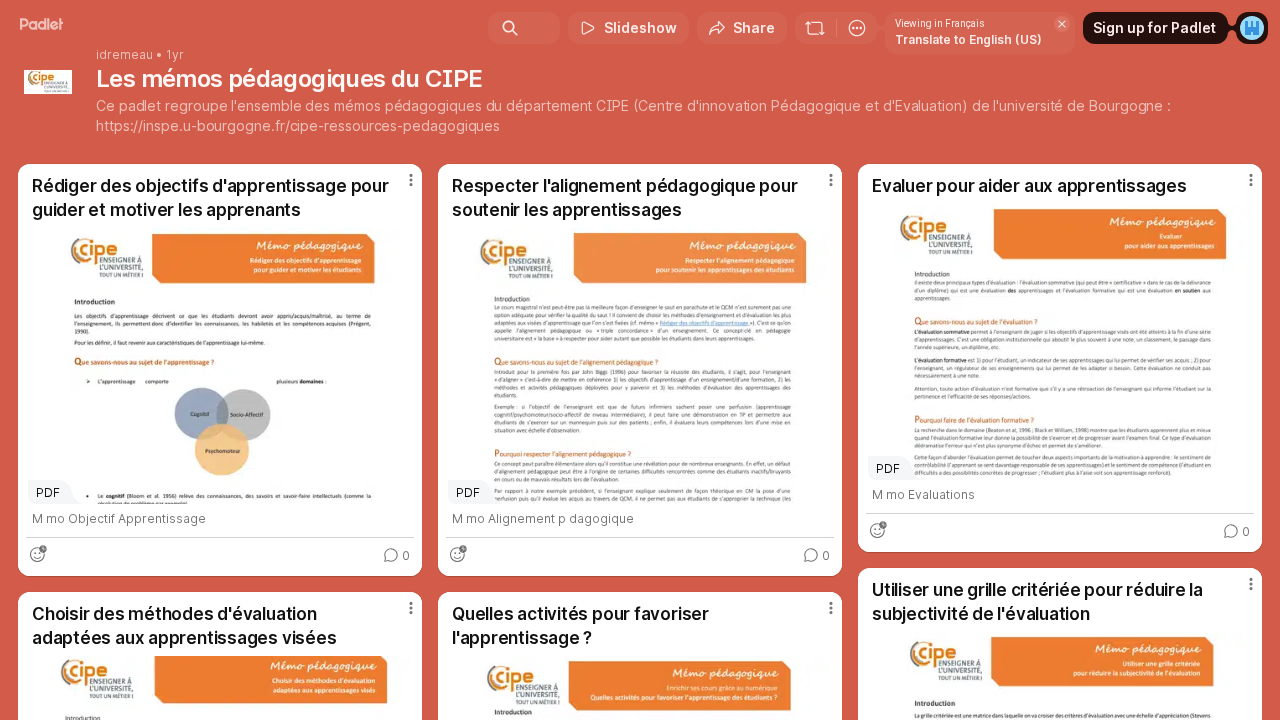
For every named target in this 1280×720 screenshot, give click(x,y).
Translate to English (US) (968, 39)
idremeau (124, 55)
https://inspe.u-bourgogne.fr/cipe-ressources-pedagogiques (298, 125)
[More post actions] (411, 180)
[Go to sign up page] (1252, 28)
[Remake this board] (815, 28)
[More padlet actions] (857, 28)
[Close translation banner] (1062, 24)
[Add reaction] (38, 554)
